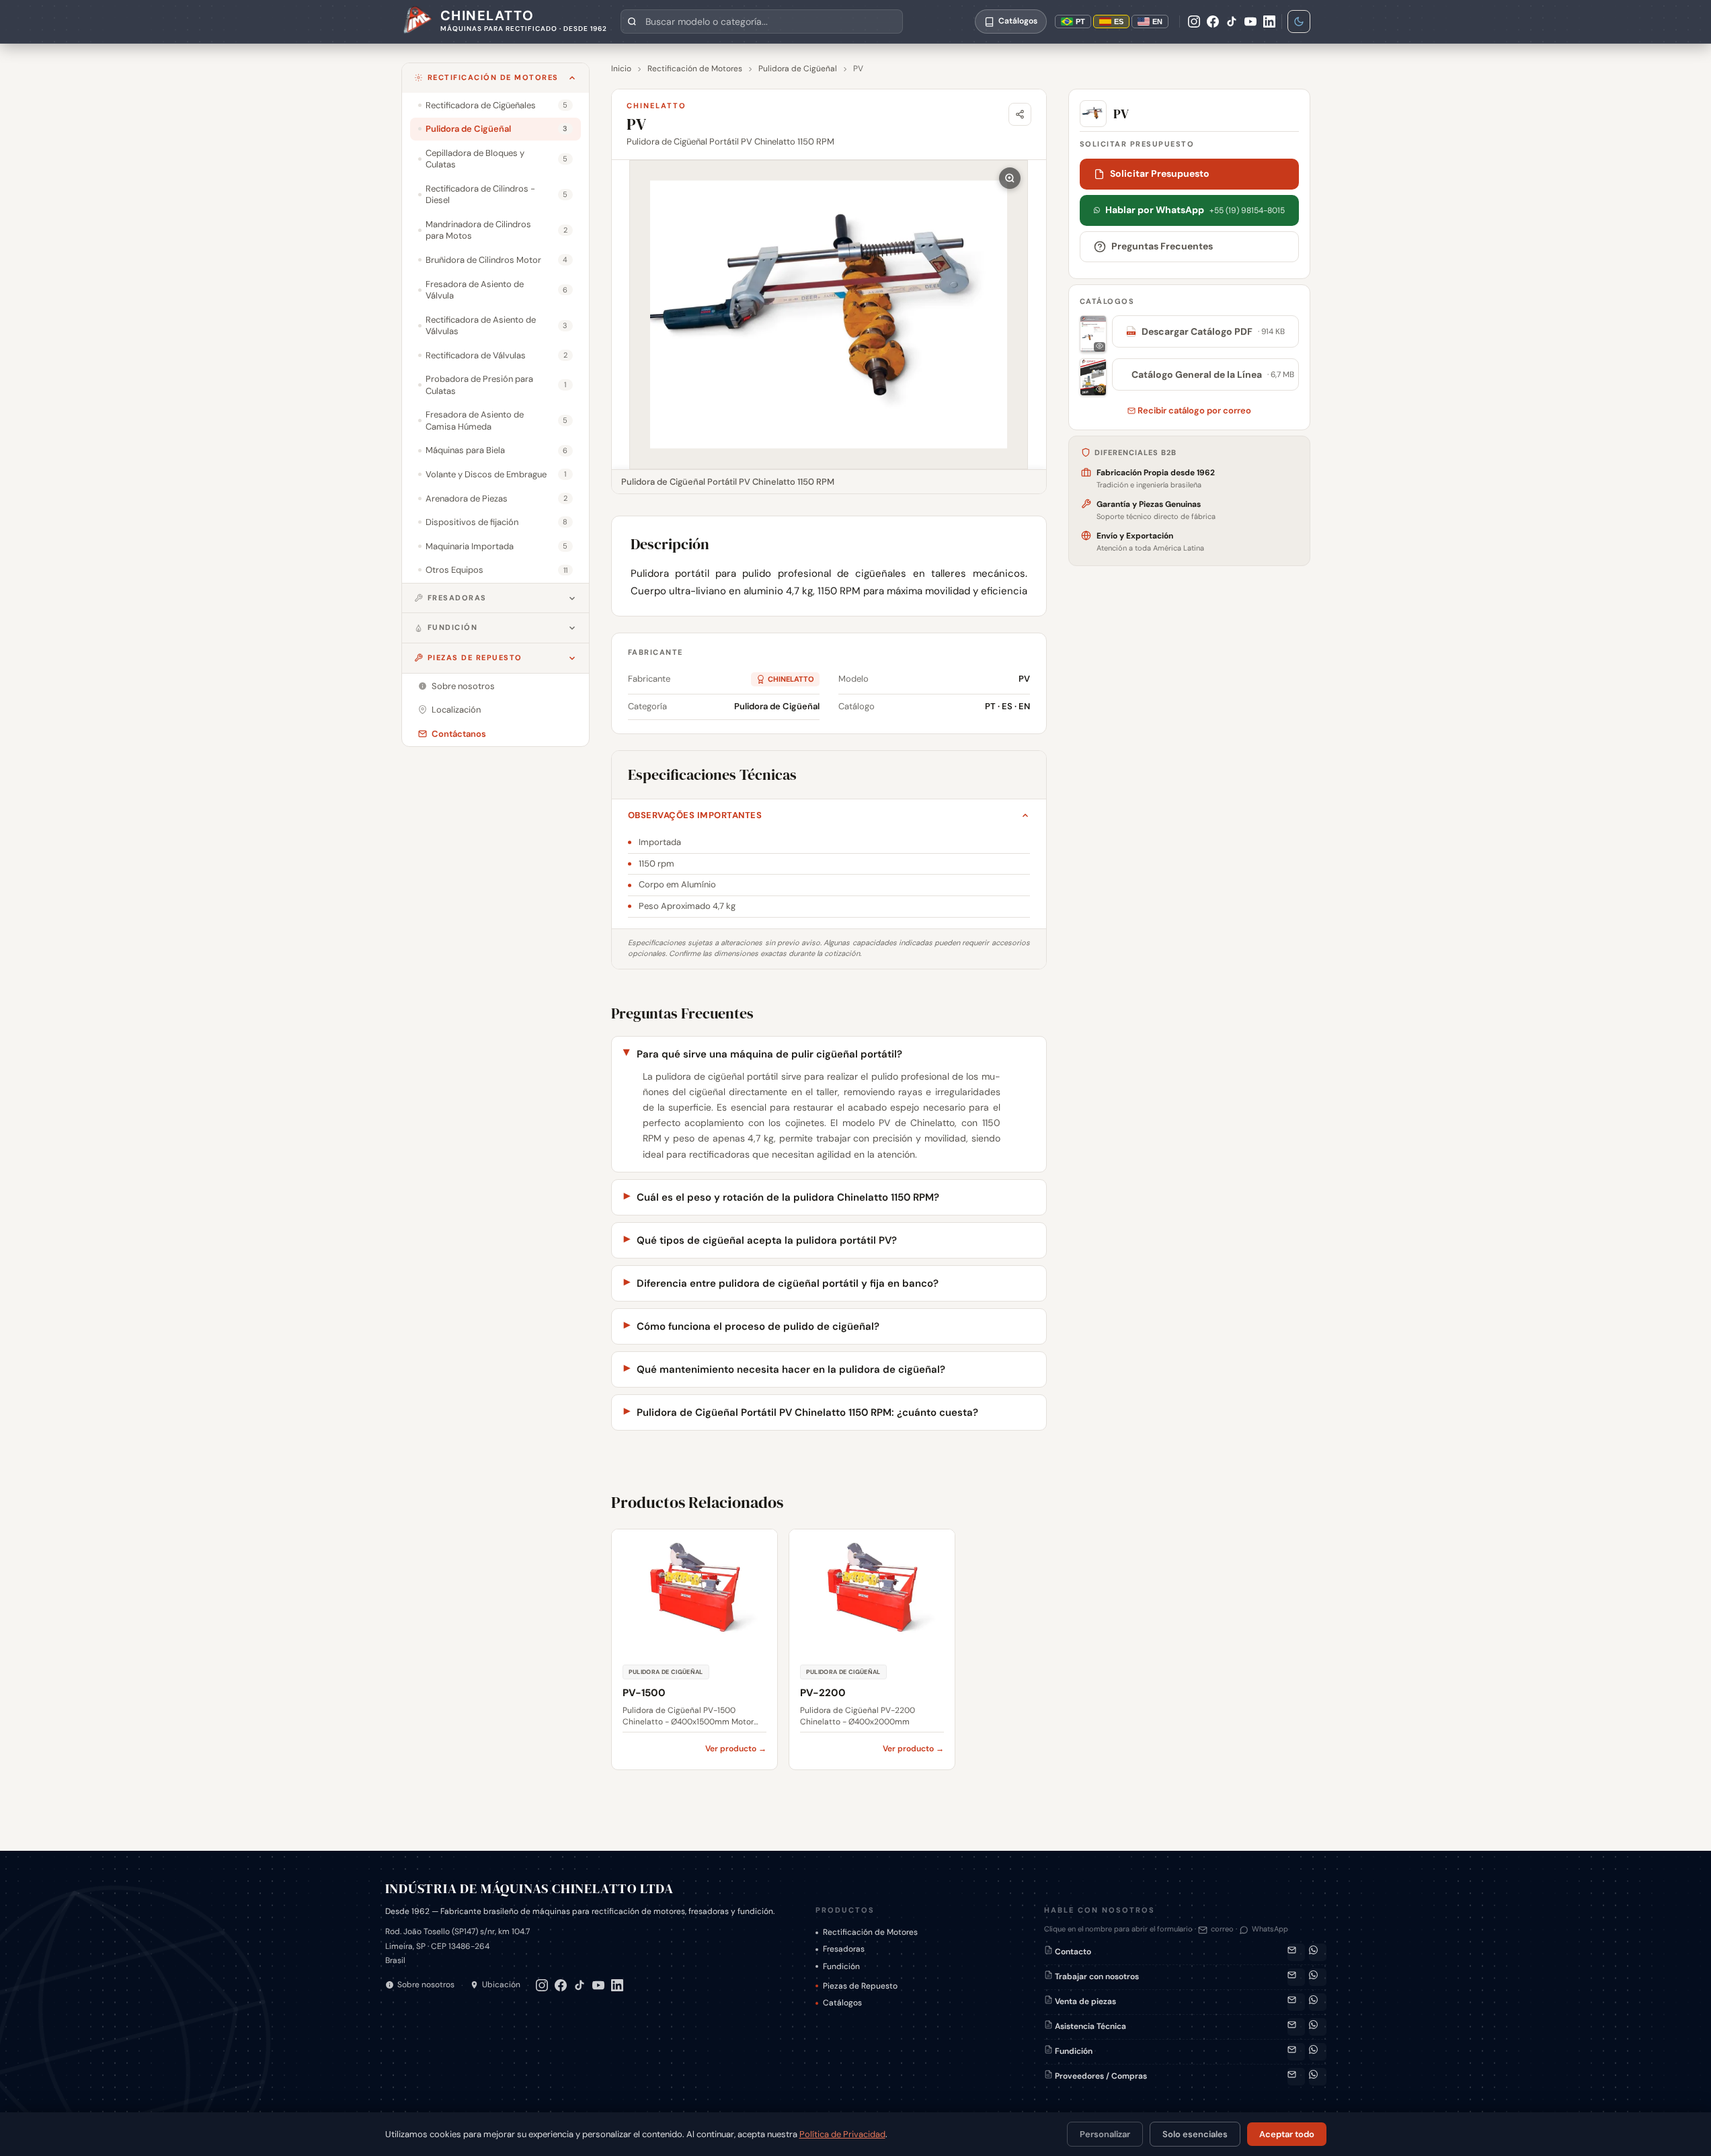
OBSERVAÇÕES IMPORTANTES (695, 815)
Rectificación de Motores (493, 77)
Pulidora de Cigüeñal (798, 69)
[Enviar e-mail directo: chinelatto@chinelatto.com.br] (1296, 1977)
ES (1119, 22)
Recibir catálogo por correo (1193, 410)
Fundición (453, 627)
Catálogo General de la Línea (1211, 374)
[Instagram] (1194, 22)
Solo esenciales (1195, 2134)
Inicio (621, 69)
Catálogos (842, 2003)
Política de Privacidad (842, 2134)
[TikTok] (1232, 22)
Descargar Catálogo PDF (1206, 331)
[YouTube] (1250, 22)
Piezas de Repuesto (475, 657)
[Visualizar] (1093, 334)
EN (1157, 22)
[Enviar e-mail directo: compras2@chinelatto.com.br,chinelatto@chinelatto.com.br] (1296, 2077)
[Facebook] (1213, 22)
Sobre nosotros (426, 1985)
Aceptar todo (1287, 2134)
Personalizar (1105, 2134)
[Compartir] (1020, 114)
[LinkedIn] (1269, 22)
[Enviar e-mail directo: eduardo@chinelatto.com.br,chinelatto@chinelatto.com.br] (1296, 2052)
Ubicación (501, 1985)
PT (1080, 22)
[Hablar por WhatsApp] (1318, 1952)
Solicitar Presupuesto (1160, 173)
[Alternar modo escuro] (1299, 22)
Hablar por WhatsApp (1195, 210)
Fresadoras (457, 598)
